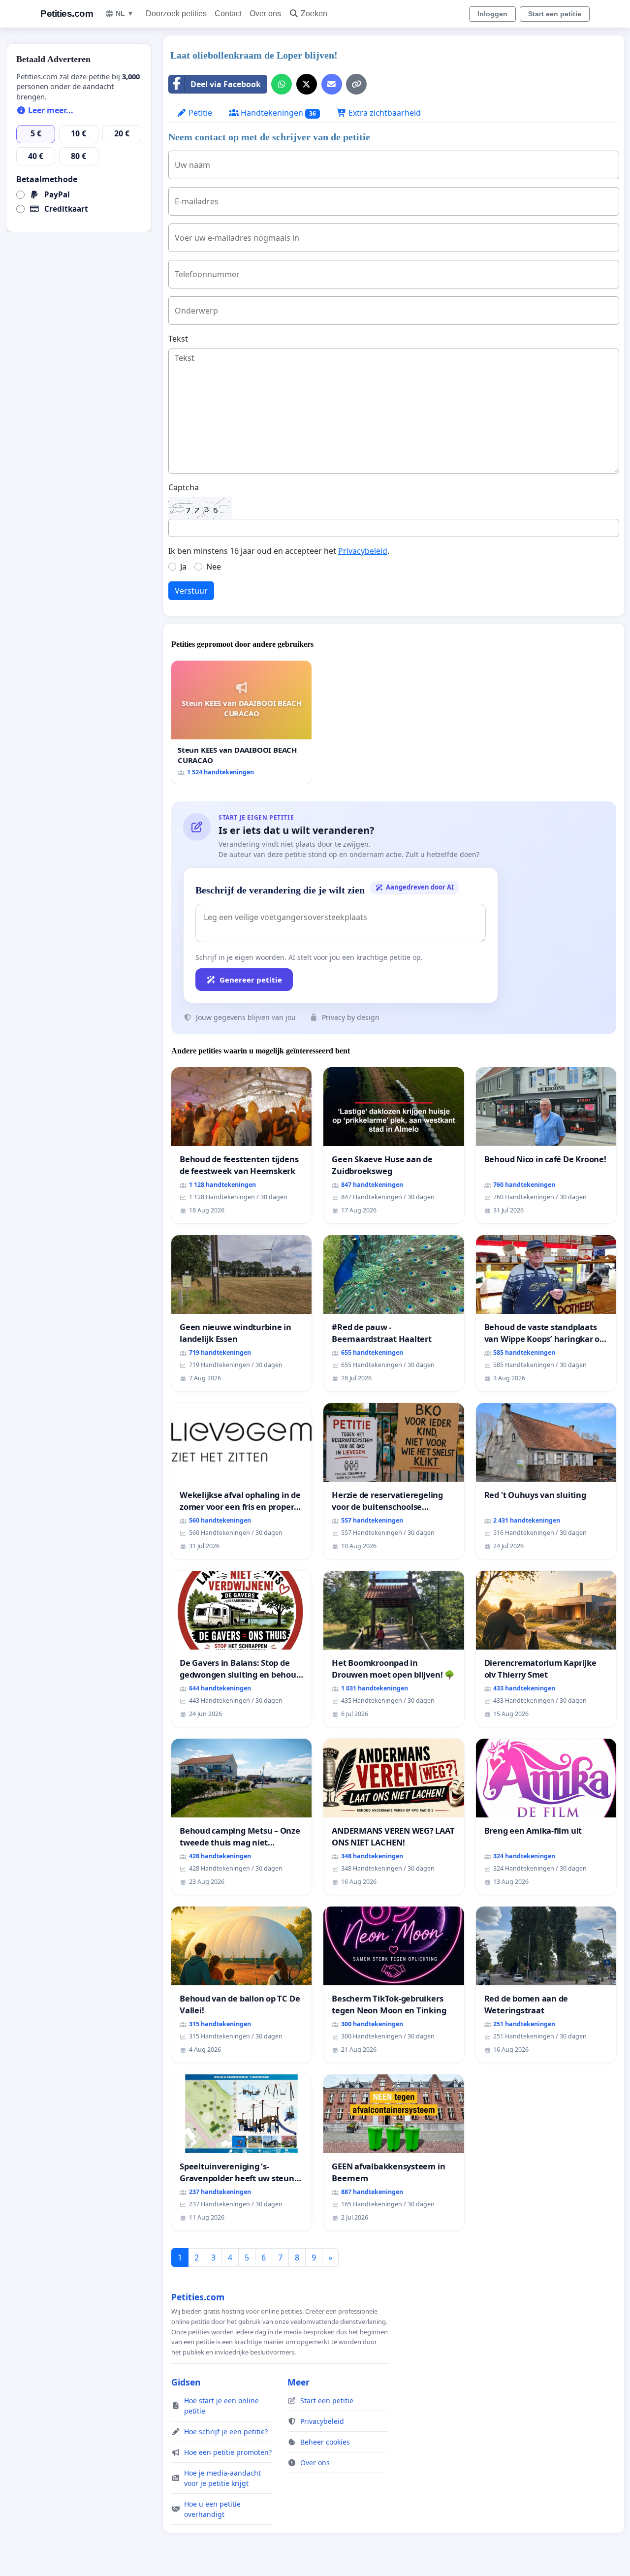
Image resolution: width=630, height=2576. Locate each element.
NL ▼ (125, 13)
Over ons (265, 14)
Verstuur (191, 591)
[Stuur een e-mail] (332, 84)
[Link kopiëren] (356, 84)
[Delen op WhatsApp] (282, 84)
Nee (214, 567)
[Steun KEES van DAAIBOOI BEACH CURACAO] (241, 722)
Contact (228, 14)
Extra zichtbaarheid (384, 113)
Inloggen (492, 14)
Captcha (184, 487)
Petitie (199, 113)
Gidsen (186, 2382)
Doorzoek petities (176, 14)
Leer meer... (50, 110)
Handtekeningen (277, 113)
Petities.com (67, 14)
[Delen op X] (307, 84)
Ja (183, 567)
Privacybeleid (363, 551)
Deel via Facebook (226, 84)
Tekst (178, 339)
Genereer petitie (251, 980)
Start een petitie (555, 14)
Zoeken (314, 14)
